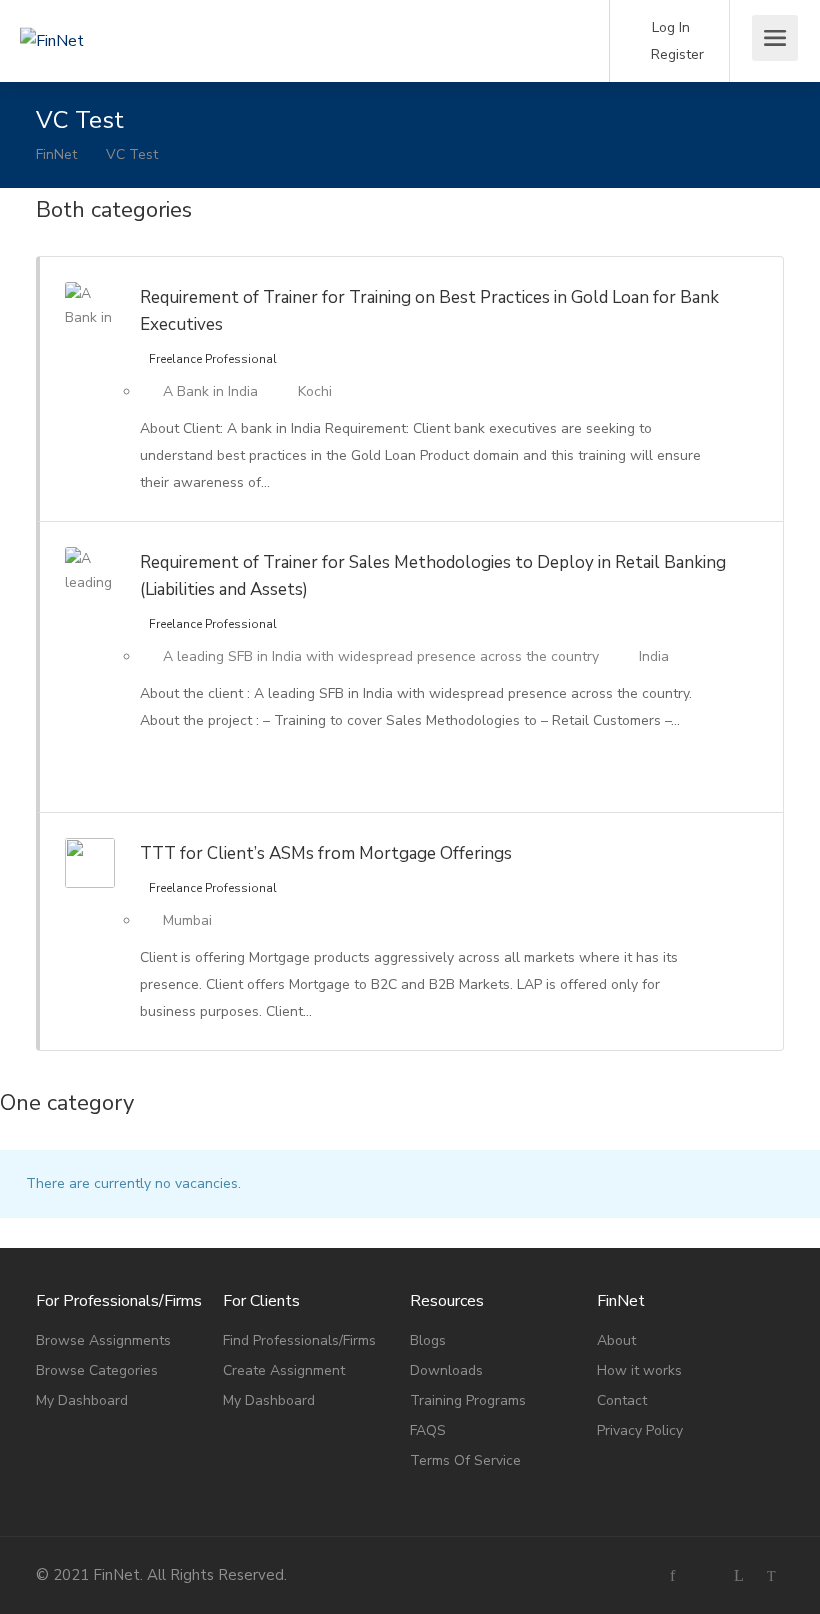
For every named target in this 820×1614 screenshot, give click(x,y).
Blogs (428, 1340)
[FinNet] (130, 13)
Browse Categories (97, 1370)
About (616, 1340)
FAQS (428, 1430)
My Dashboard (82, 1400)
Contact (622, 1400)
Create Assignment (284, 1370)
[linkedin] (738, 1575)
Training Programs (468, 1400)
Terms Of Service (465, 1460)
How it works (639, 1370)
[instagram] (705, 1575)
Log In (669, 27)
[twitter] (771, 1575)
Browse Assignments (103, 1340)
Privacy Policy (640, 1430)
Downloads (446, 1370)
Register (675, 54)
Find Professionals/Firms (299, 1340)
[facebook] (672, 1575)
